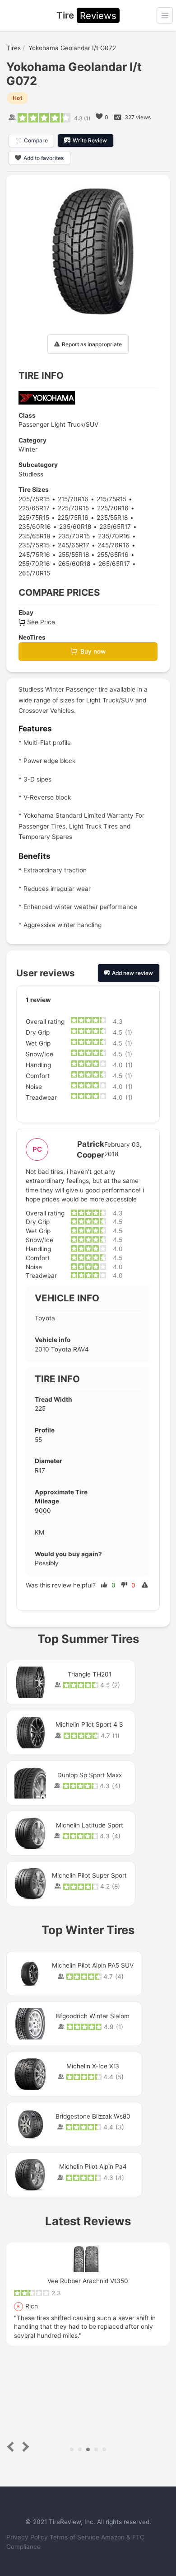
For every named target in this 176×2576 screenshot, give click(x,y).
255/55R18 (74, 555)
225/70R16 (113, 508)
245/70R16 (113, 545)
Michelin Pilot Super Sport (89, 1875)
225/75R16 (73, 518)
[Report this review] (146, 1585)
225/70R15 (73, 508)
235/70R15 (74, 536)
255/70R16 (34, 564)
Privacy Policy (28, 2537)
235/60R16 (35, 527)
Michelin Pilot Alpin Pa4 (93, 2166)
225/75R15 (34, 518)
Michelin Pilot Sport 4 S (89, 1724)
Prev (12, 2447)
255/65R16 (113, 555)
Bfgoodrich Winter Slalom (93, 2016)
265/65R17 (114, 564)
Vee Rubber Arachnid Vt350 (88, 2281)
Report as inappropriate (92, 344)
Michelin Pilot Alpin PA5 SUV (93, 1965)
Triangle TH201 (90, 1674)
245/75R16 (34, 555)
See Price (41, 622)
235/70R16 (114, 536)
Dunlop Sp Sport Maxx (90, 1775)
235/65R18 (34, 536)
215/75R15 (111, 499)
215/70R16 (73, 499)
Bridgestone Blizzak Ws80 (93, 2116)
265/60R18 (74, 564)
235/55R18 (112, 518)
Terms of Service (75, 2537)
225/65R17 (34, 508)
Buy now (93, 651)
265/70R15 (34, 573)
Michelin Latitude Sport (90, 1825)
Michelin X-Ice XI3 (93, 2066)
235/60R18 (75, 527)
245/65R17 (74, 545)
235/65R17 (115, 527)
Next (24, 2447)
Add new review (132, 973)
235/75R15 (34, 545)
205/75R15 (34, 499)
